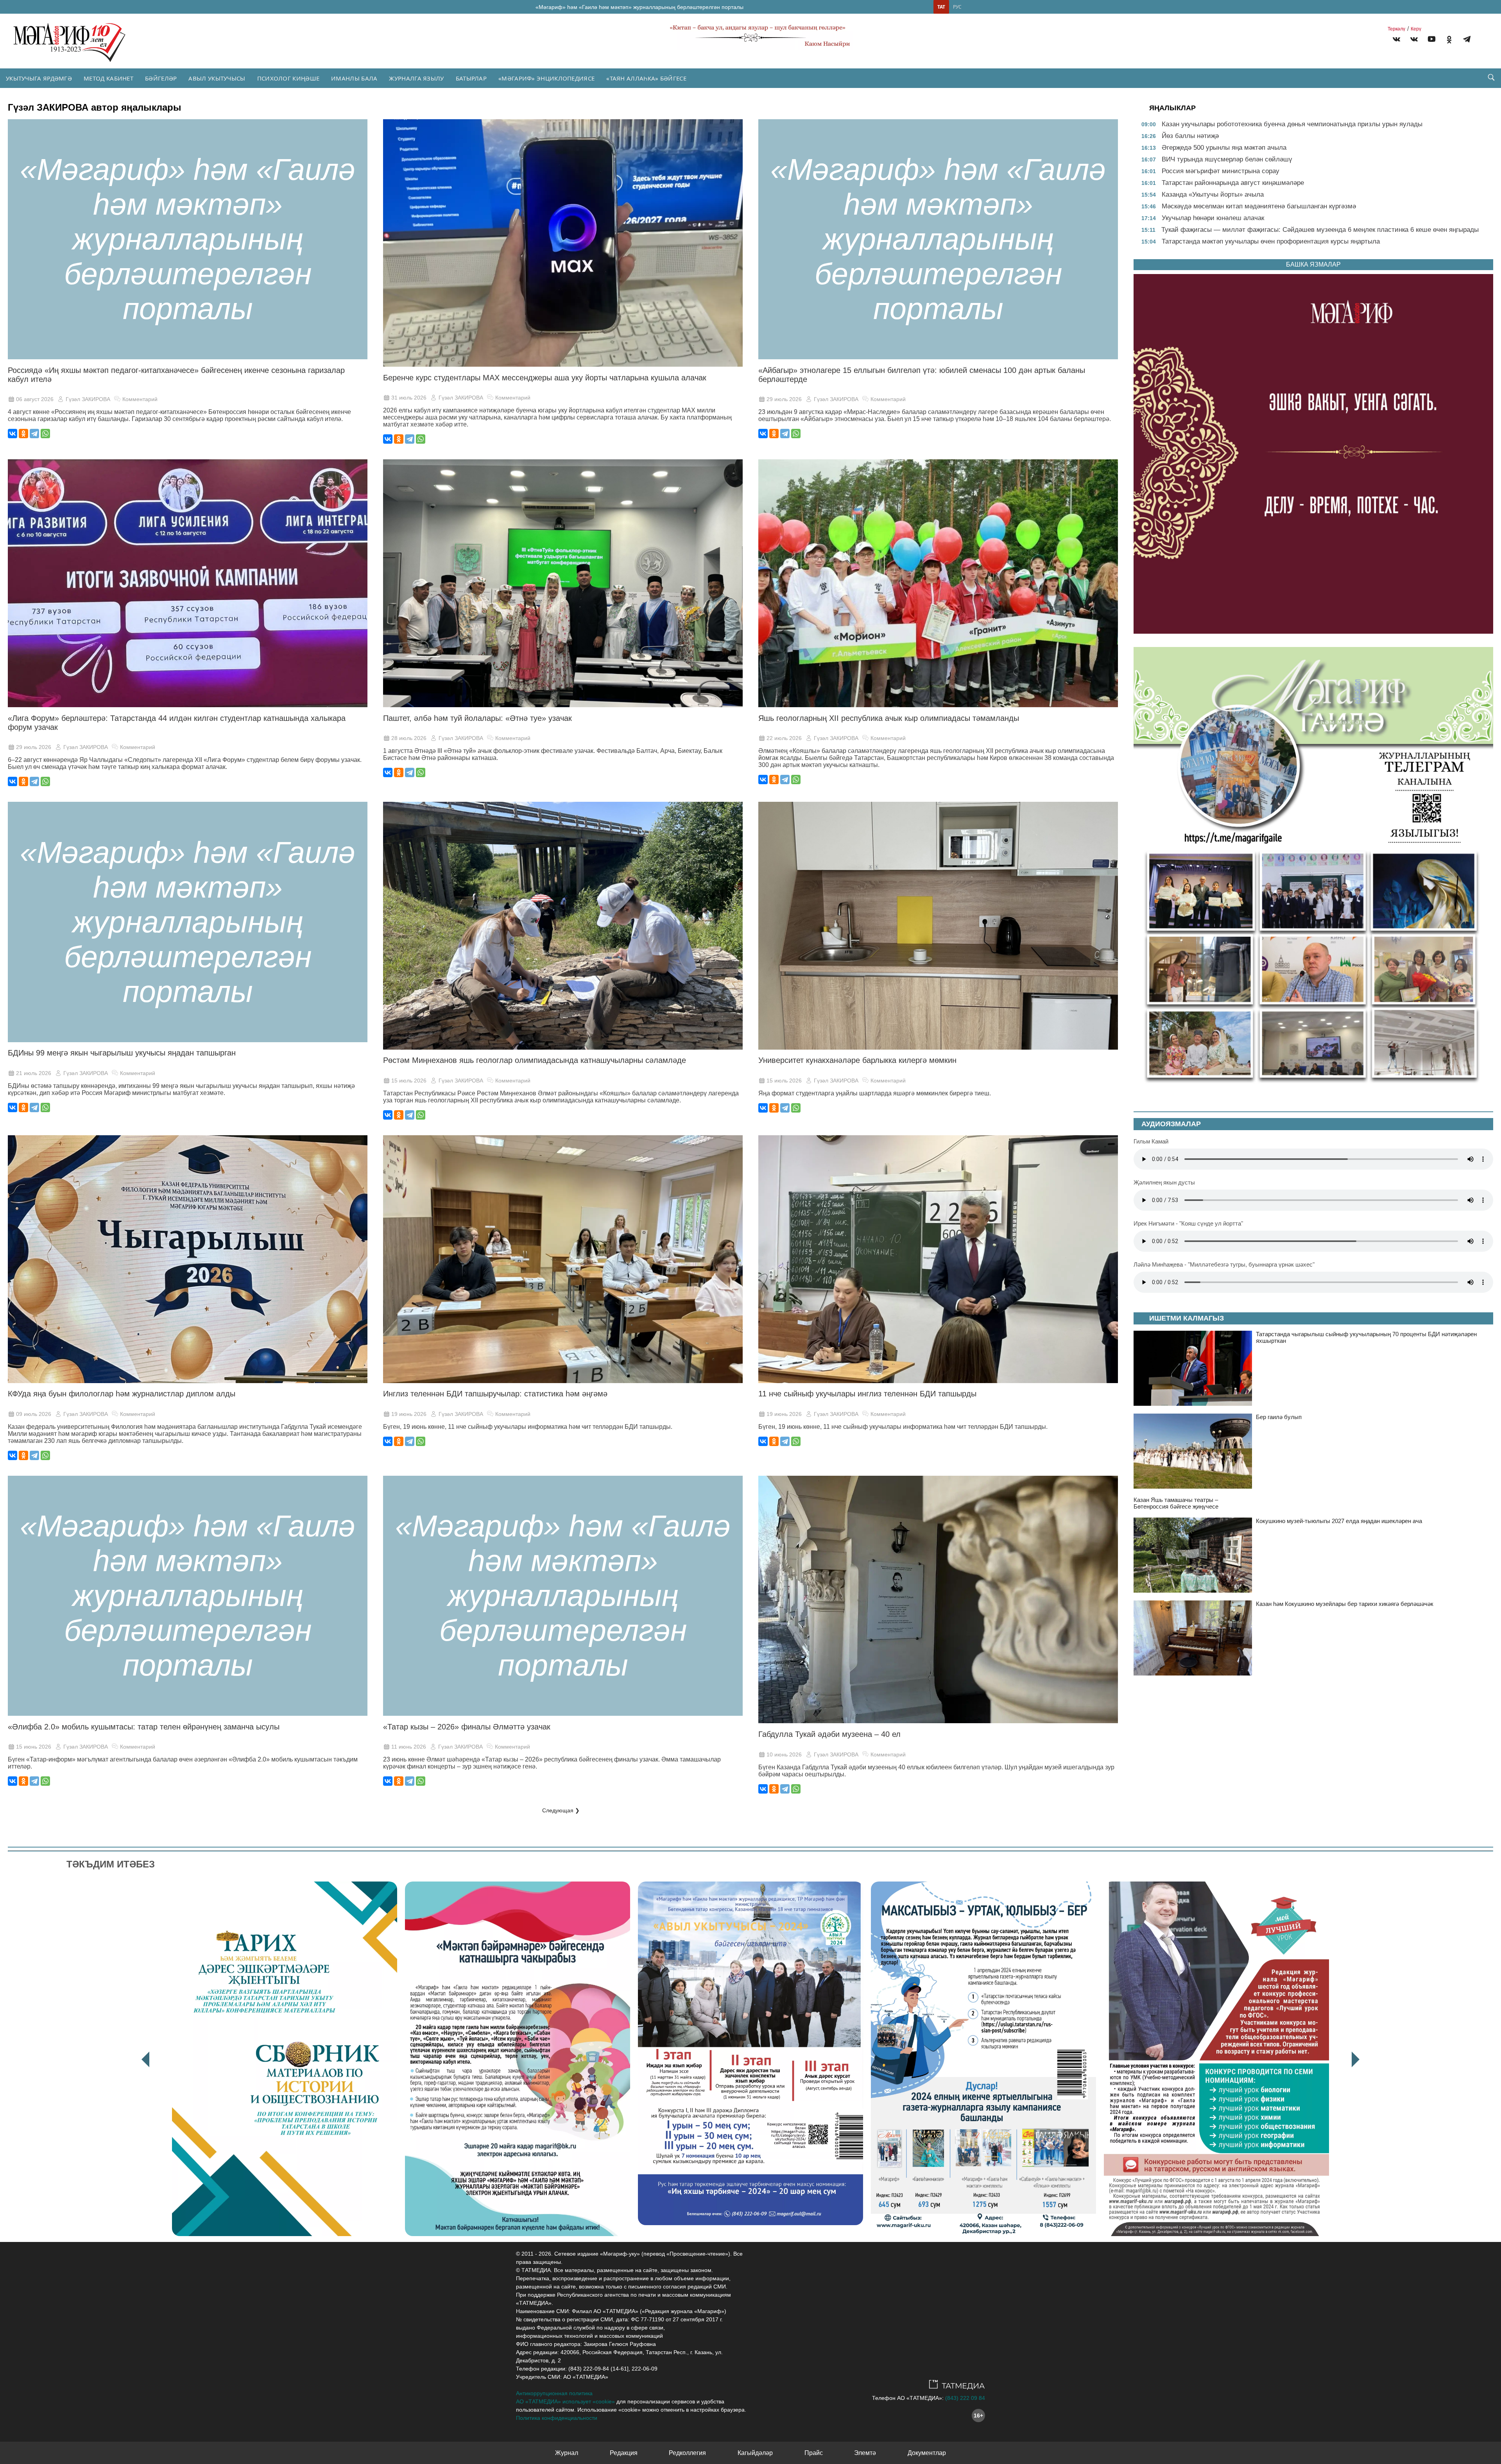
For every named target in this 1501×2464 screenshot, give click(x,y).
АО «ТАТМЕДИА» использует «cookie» (565, 2401)
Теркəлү (1396, 29)
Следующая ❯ (561, 1810)
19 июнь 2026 (409, 1414)
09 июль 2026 (34, 1414)
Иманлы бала (354, 78)
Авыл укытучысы (217, 78)
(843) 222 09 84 (965, 2398)
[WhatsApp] (45, 434)
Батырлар (471, 78)
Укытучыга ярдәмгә (39, 78)
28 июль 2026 (409, 738)
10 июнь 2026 (784, 1754)
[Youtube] (1432, 40)
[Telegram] (1467, 40)
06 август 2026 (35, 399)
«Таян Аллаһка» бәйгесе (646, 78)
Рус (957, 7)
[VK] (1396, 40)
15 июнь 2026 (34, 1747)
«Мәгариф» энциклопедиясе (546, 78)
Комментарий (140, 399)
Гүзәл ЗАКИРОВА (88, 399)
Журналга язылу (416, 78)
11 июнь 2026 (409, 1747)
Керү (1416, 29)
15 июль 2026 (409, 1081)
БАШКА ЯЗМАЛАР (1313, 264)
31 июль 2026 (409, 398)
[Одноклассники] (23, 434)
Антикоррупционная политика (554, 2393)
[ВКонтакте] (13, 434)
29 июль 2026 (784, 399)
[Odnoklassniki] (1449, 40)
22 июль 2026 (784, 738)
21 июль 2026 (34, 1073)
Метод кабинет (108, 78)
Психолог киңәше (288, 78)
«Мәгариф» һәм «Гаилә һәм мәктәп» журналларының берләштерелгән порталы (639, 7)
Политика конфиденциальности (557, 2418)
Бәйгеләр (161, 78)
